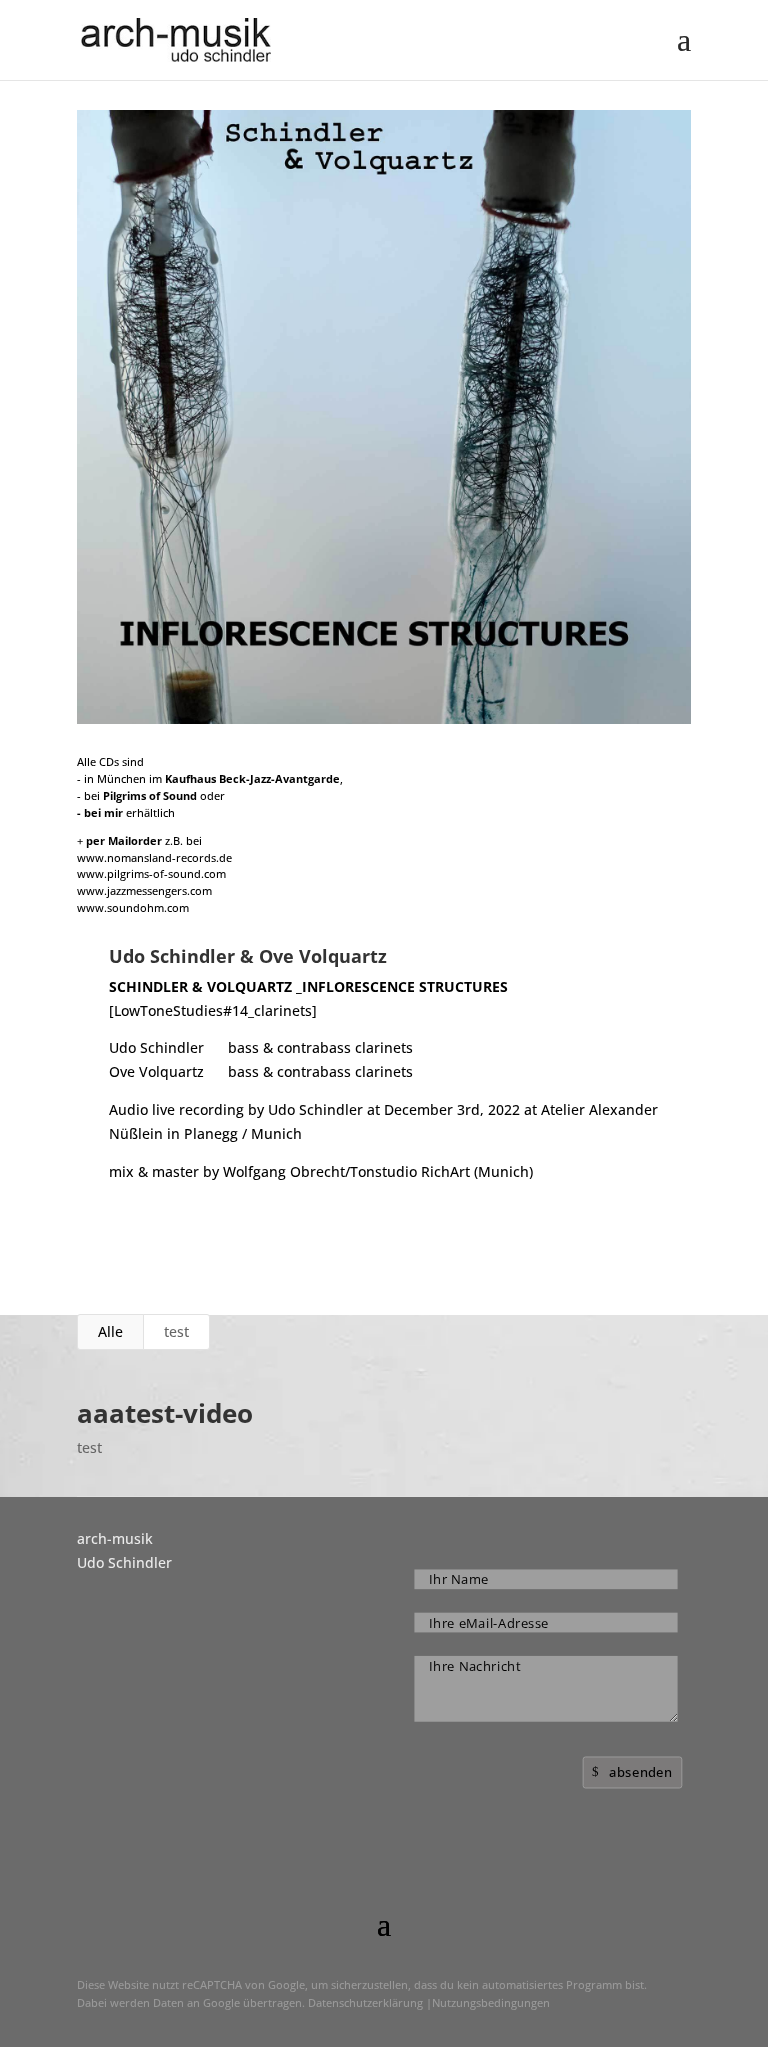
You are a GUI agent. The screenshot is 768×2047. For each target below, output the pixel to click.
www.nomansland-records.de (154, 857)
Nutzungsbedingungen (491, 2002)
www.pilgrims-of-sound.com (151, 873)
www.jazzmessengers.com (144, 890)
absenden (640, 1772)
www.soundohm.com (133, 907)
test (176, 1331)
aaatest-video (165, 1413)
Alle (110, 1331)
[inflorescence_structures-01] (384, 723)
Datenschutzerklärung (365, 2002)
